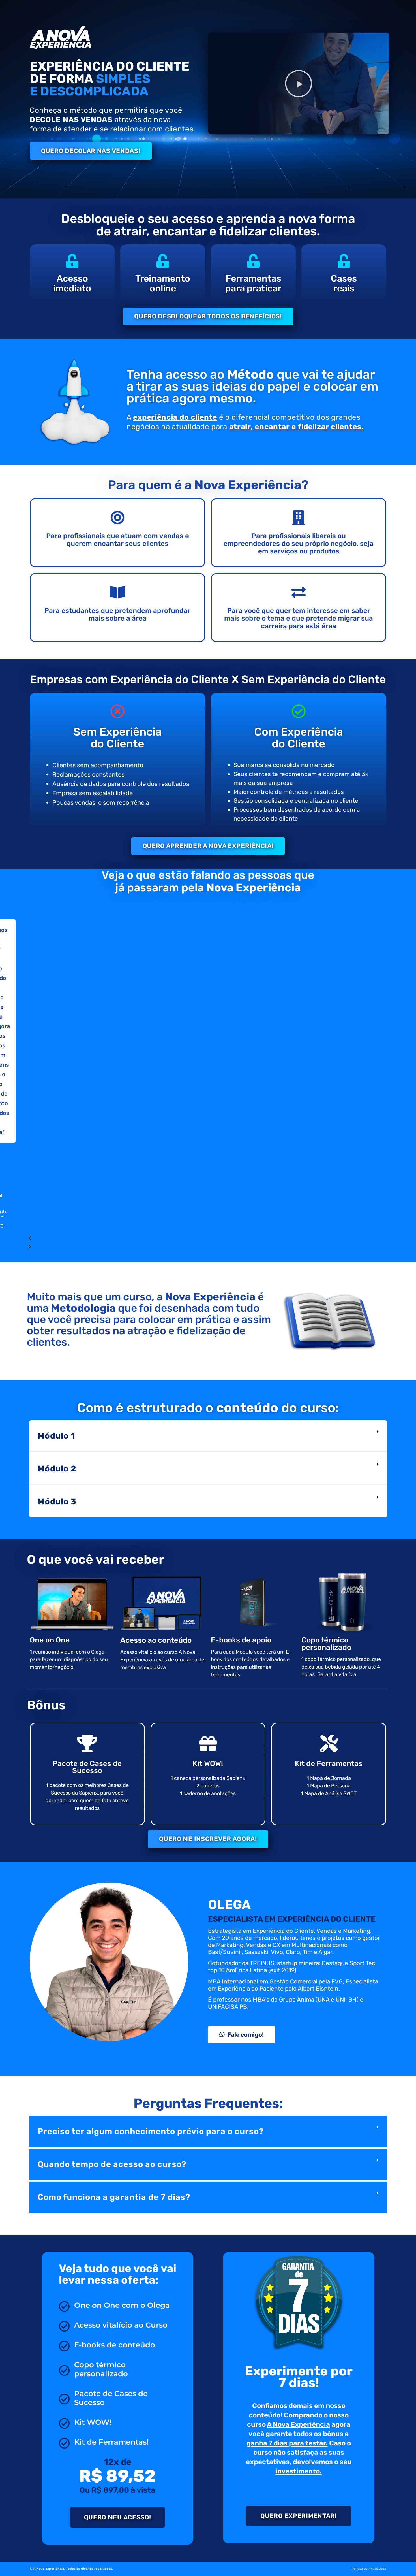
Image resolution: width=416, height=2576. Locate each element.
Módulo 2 (57, 1469)
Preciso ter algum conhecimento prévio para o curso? (151, 2131)
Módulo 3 (57, 1501)
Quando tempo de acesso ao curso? (112, 2164)
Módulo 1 (56, 1436)
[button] (299, 84)
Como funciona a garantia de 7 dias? (114, 2197)
